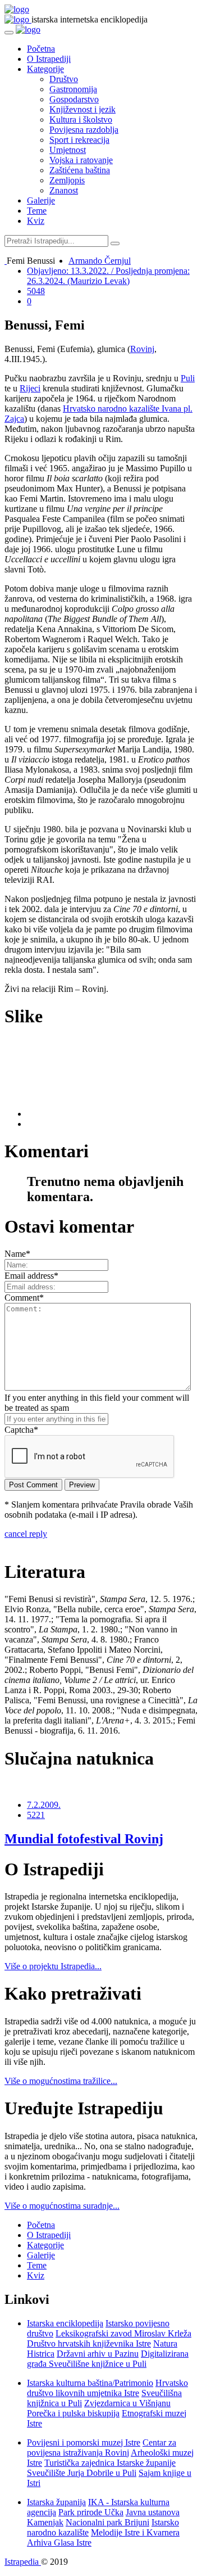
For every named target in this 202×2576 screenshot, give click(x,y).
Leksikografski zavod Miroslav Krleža (123, 2333)
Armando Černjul (100, 261)
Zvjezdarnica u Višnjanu (127, 2403)
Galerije (41, 200)
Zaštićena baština (80, 170)
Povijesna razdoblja (84, 130)
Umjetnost (68, 150)
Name (17, 1254)
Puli (188, 378)
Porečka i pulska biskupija (73, 2413)
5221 (36, 1815)
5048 (36, 291)
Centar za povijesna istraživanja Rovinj (102, 2448)
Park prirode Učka (91, 2512)
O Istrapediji (49, 59)
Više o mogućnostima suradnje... (62, 2206)
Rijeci (30, 388)
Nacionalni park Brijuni (107, 2522)
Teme (37, 211)
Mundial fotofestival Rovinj (84, 1839)
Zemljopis (67, 180)
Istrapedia (23, 2562)
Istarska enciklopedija (65, 2323)
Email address (31, 1276)
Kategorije (45, 69)
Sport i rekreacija (79, 140)
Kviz (36, 221)
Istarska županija (56, 2502)
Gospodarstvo (74, 99)
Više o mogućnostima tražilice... (61, 2081)
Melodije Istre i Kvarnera (135, 2532)
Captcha (21, 1430)
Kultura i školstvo (81, 119)
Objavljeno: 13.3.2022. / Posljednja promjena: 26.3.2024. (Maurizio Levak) (108, 276)
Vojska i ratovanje (81, 160)
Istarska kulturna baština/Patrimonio (90, 2383)
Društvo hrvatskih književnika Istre (89, 2343)
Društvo (64, 79)
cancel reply (26, 1534)
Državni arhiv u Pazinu (98, 2354)
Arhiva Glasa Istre (59, 2543)
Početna (41, 49)
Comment (24, 1298)
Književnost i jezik (82, 109)
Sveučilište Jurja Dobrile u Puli (82, 2473)
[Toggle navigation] (9, 33)
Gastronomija (73, 89)
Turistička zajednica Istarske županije (110, 2463)
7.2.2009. (44, 1805)
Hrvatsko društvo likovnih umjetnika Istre (107, 2388)
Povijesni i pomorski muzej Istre (84, 2442)
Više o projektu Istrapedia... (53, 1966)
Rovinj (142, 349)
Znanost (64, 190)
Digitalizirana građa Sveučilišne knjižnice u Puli (108, 2359)
